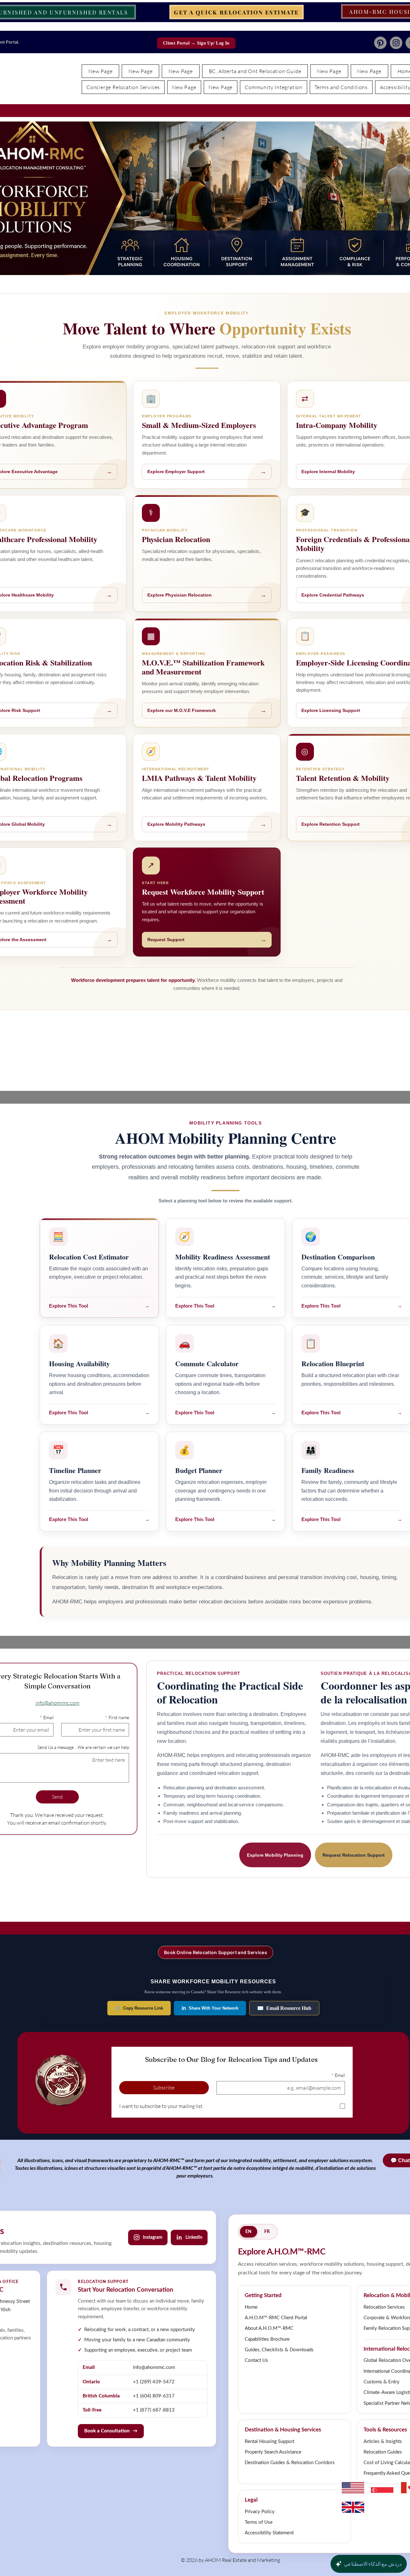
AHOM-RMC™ (169, 2160)
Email (47, 1717)
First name (117, 1717)
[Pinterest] (380, 43)
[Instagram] (396, 43)
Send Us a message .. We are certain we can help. (83, 1747)
